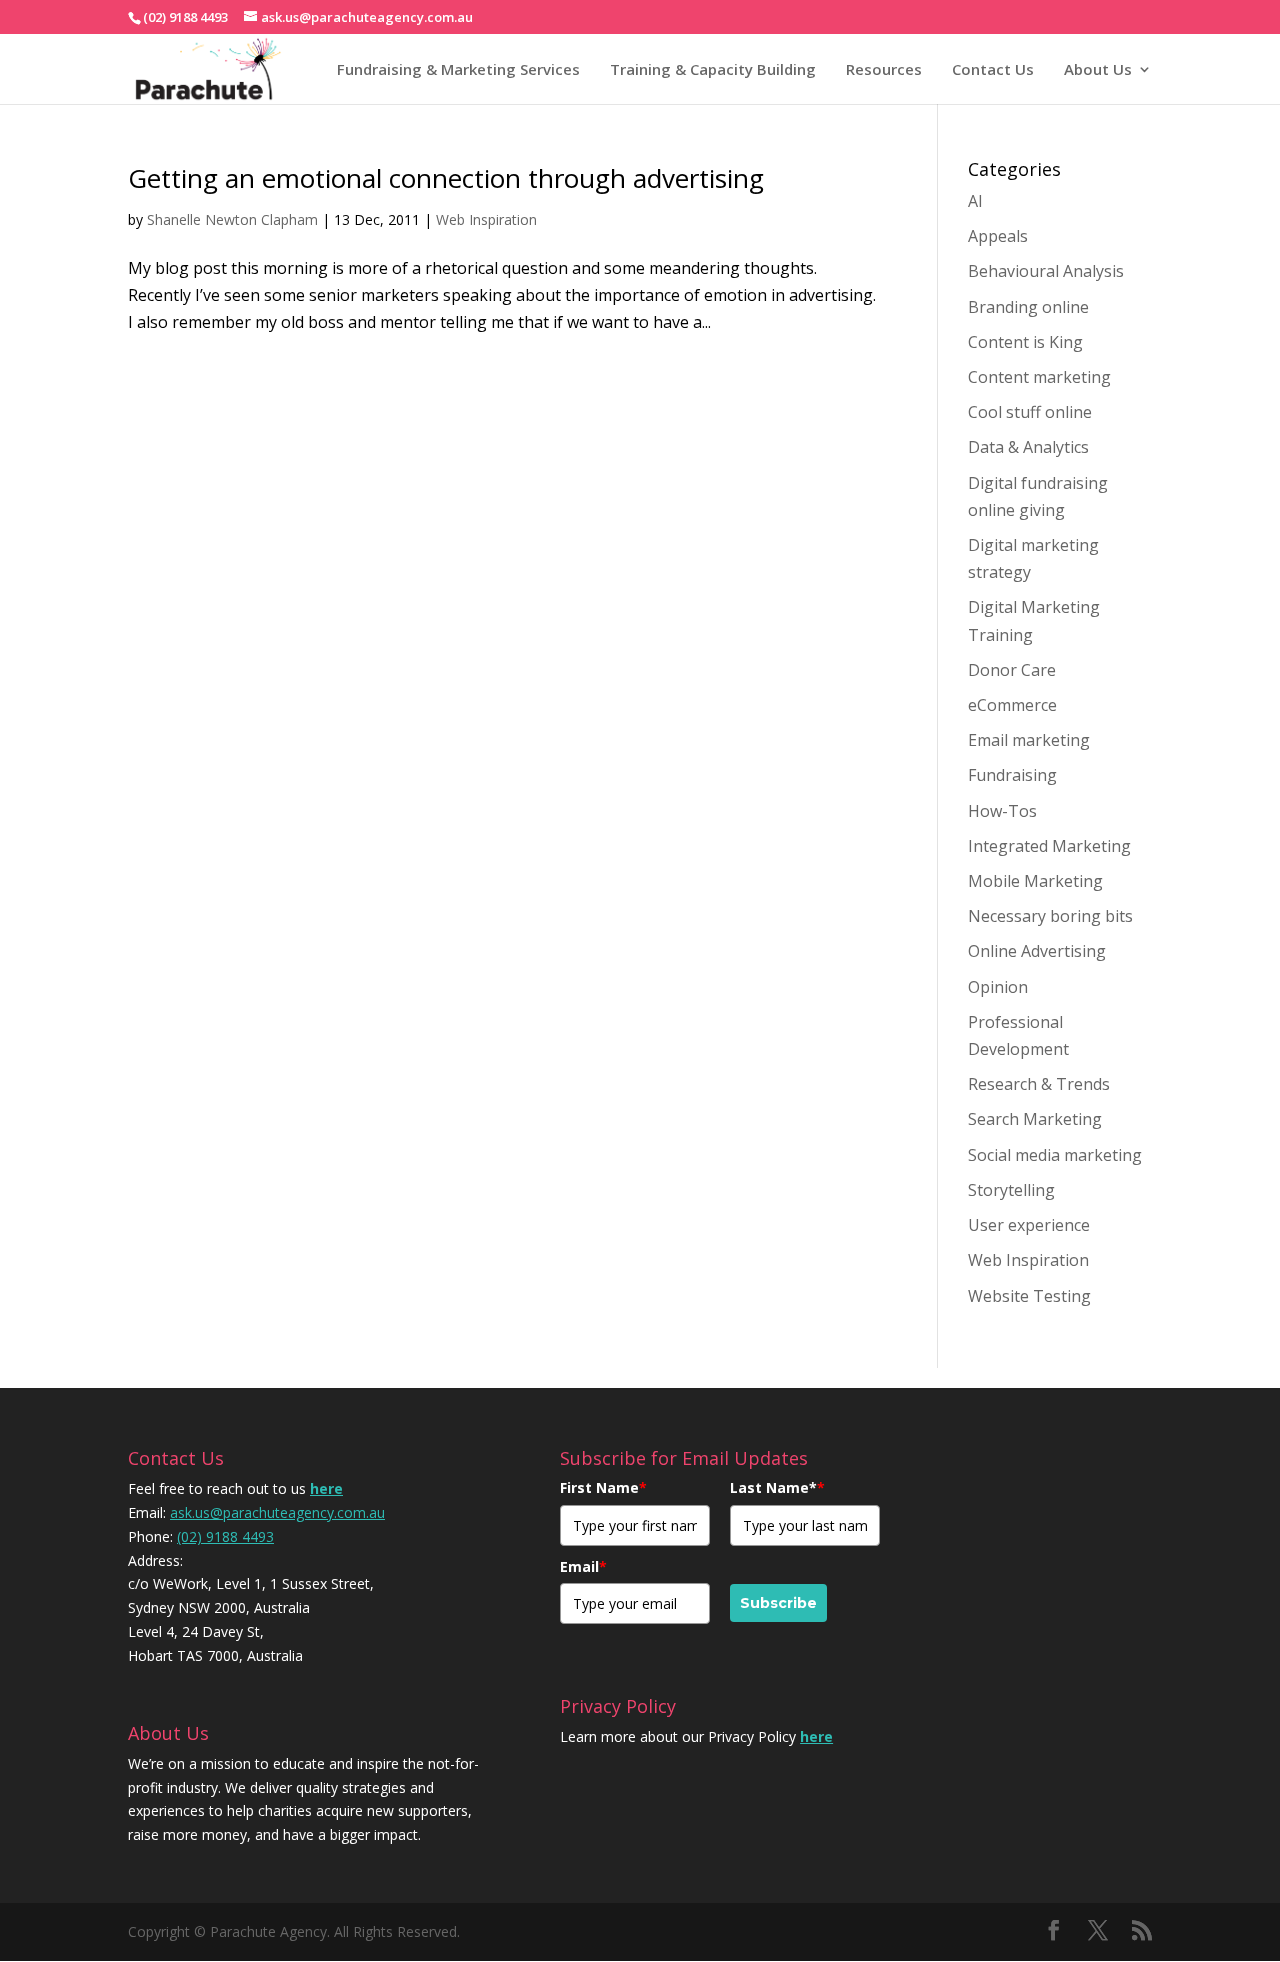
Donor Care (1012, 670)
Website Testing (1029, 1296)
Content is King (1025, 342)
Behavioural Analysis (1046, 271)
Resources (884, 69)
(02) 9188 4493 (225, 1536)
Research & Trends (1039, 1084)
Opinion (998, 987)
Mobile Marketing (1035, 881)
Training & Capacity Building (713, 69)
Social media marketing (1055, 1155)
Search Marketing (1035, 1119)
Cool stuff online (1030, 412)
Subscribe (778, 1603)
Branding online (1028, 307)
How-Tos (1002, 811)
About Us (1098, 69)
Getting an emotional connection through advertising (446, 178)
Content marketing (1039, 377)
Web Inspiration (486, 219)
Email (583, 1566)
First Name (603, 1487)
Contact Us (993, 69)
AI (975, 201)
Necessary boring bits (1050, 916)
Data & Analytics (1028, 447)
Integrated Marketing (1049, 846)
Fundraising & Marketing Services (458, 69)
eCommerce (1012, 705)
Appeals (998, 236)
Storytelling (1011, 1190)
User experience (1029, 1225)
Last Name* (777, 1487)
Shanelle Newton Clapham (232, 219)
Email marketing (1029, 740)
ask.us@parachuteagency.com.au (277, 1512)
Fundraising (1012, 775)
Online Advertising (1037, 951)
